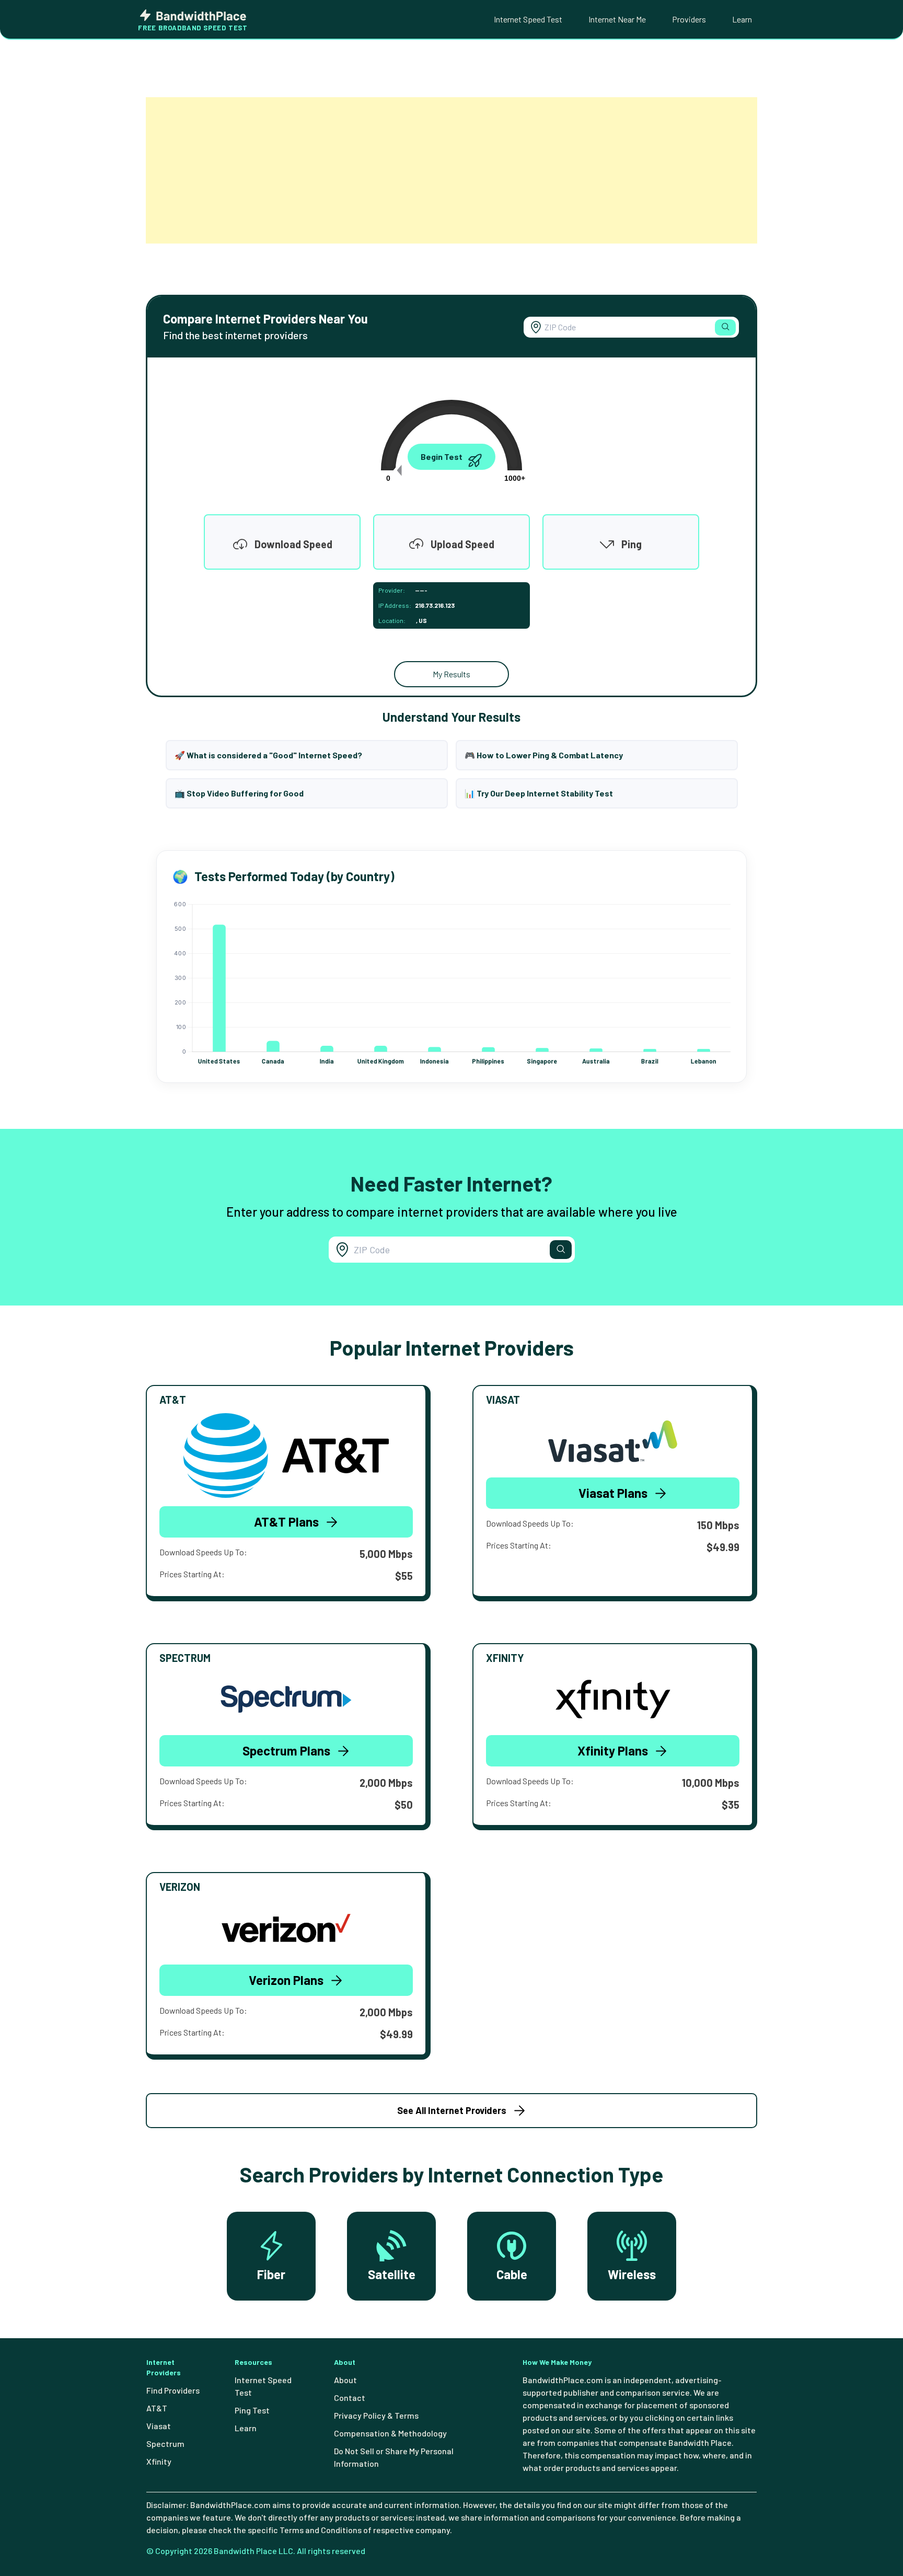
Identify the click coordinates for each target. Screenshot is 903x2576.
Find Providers (173, 2390)
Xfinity (159, 2461)
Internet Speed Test (528, 19)
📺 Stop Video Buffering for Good (239, 793)
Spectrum (165, 2444)
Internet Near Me (617, 19)
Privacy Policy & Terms (376, 2415)
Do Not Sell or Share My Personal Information (394, 2457)
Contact (350, 2398)
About (345, 2380)
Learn (742, 19)
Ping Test (252, 2410)
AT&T (157, 2408)
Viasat (159, 2426)
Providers (689, 19)
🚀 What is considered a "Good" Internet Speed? (268, 755)
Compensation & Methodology (390, 2433)
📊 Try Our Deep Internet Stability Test (539, 793)
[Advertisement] (451, 170)
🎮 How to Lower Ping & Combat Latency (544, 755)
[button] (725, 327)
